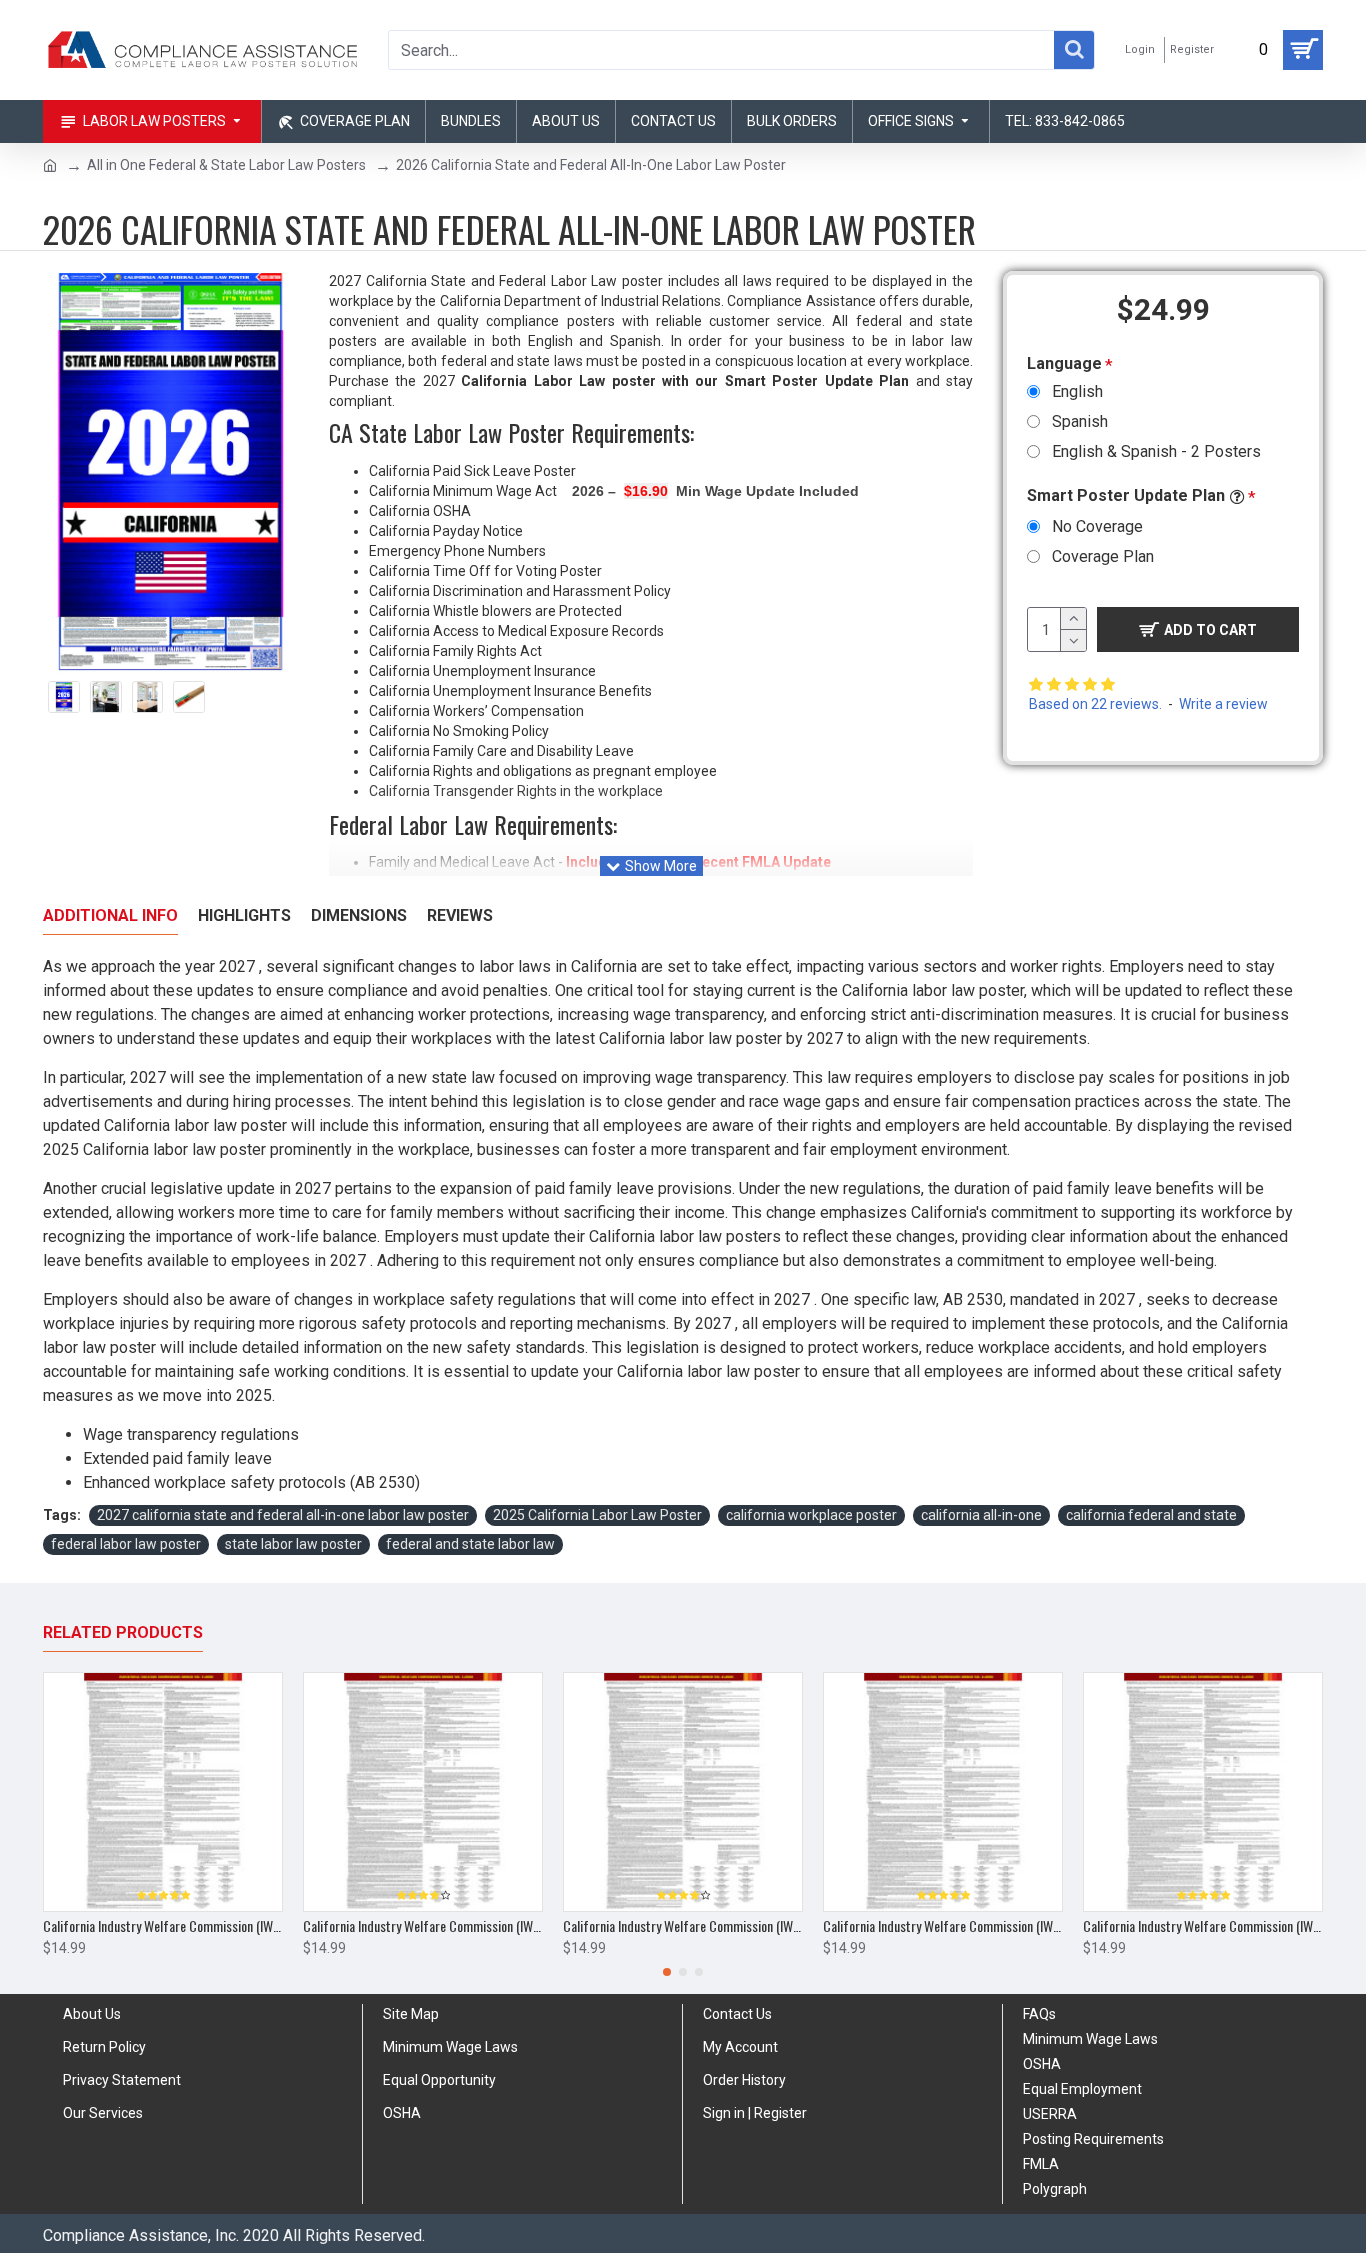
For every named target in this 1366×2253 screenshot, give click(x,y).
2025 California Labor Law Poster (597, 1515)
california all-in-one (981, 1515)
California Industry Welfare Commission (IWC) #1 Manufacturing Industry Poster (423, 1926)
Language (1064, 363)
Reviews (460, 915)
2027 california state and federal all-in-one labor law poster (283, 1515)
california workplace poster (811, 1515)
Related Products (123, 1632)
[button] (667, 1972)
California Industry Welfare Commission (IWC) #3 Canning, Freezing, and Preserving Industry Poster (943, 1926)
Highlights (244, 915)
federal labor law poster (126, 1544)
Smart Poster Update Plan (1126, 495)
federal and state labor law (470, 1544)
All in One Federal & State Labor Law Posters (226, 165)
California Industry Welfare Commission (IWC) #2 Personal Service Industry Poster (683, 1926)
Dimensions (359, 915)
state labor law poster (293, 1544)
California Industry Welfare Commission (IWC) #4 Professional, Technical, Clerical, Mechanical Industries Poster (1203, 1926)
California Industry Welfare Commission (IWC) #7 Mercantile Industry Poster (163, 1926)
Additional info (110, 915)
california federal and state (1151, 1515)
